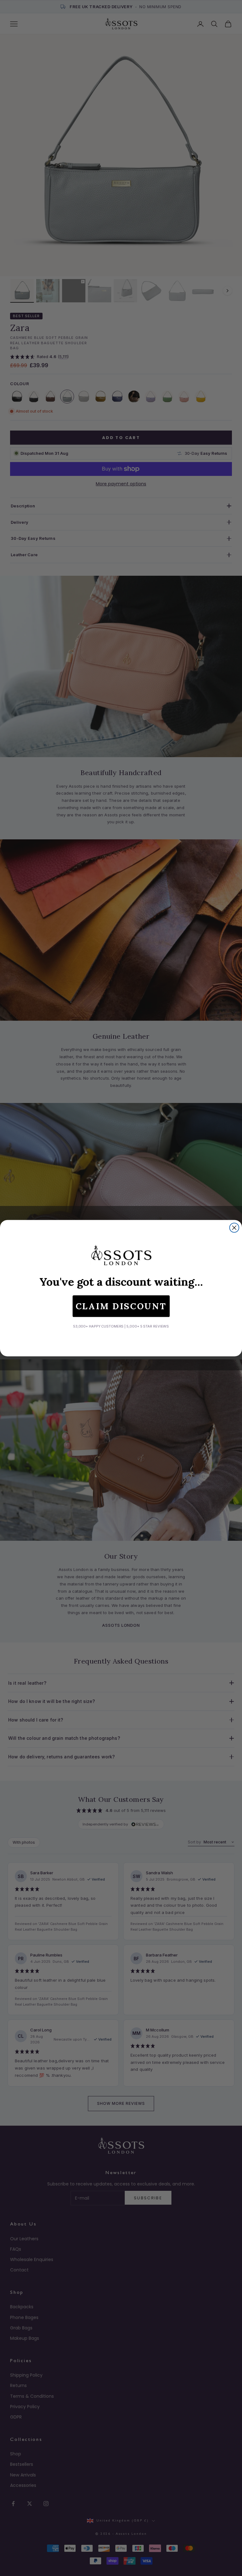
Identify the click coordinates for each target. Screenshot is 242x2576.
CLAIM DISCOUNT (121, 1306)
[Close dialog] (234, 1228)
